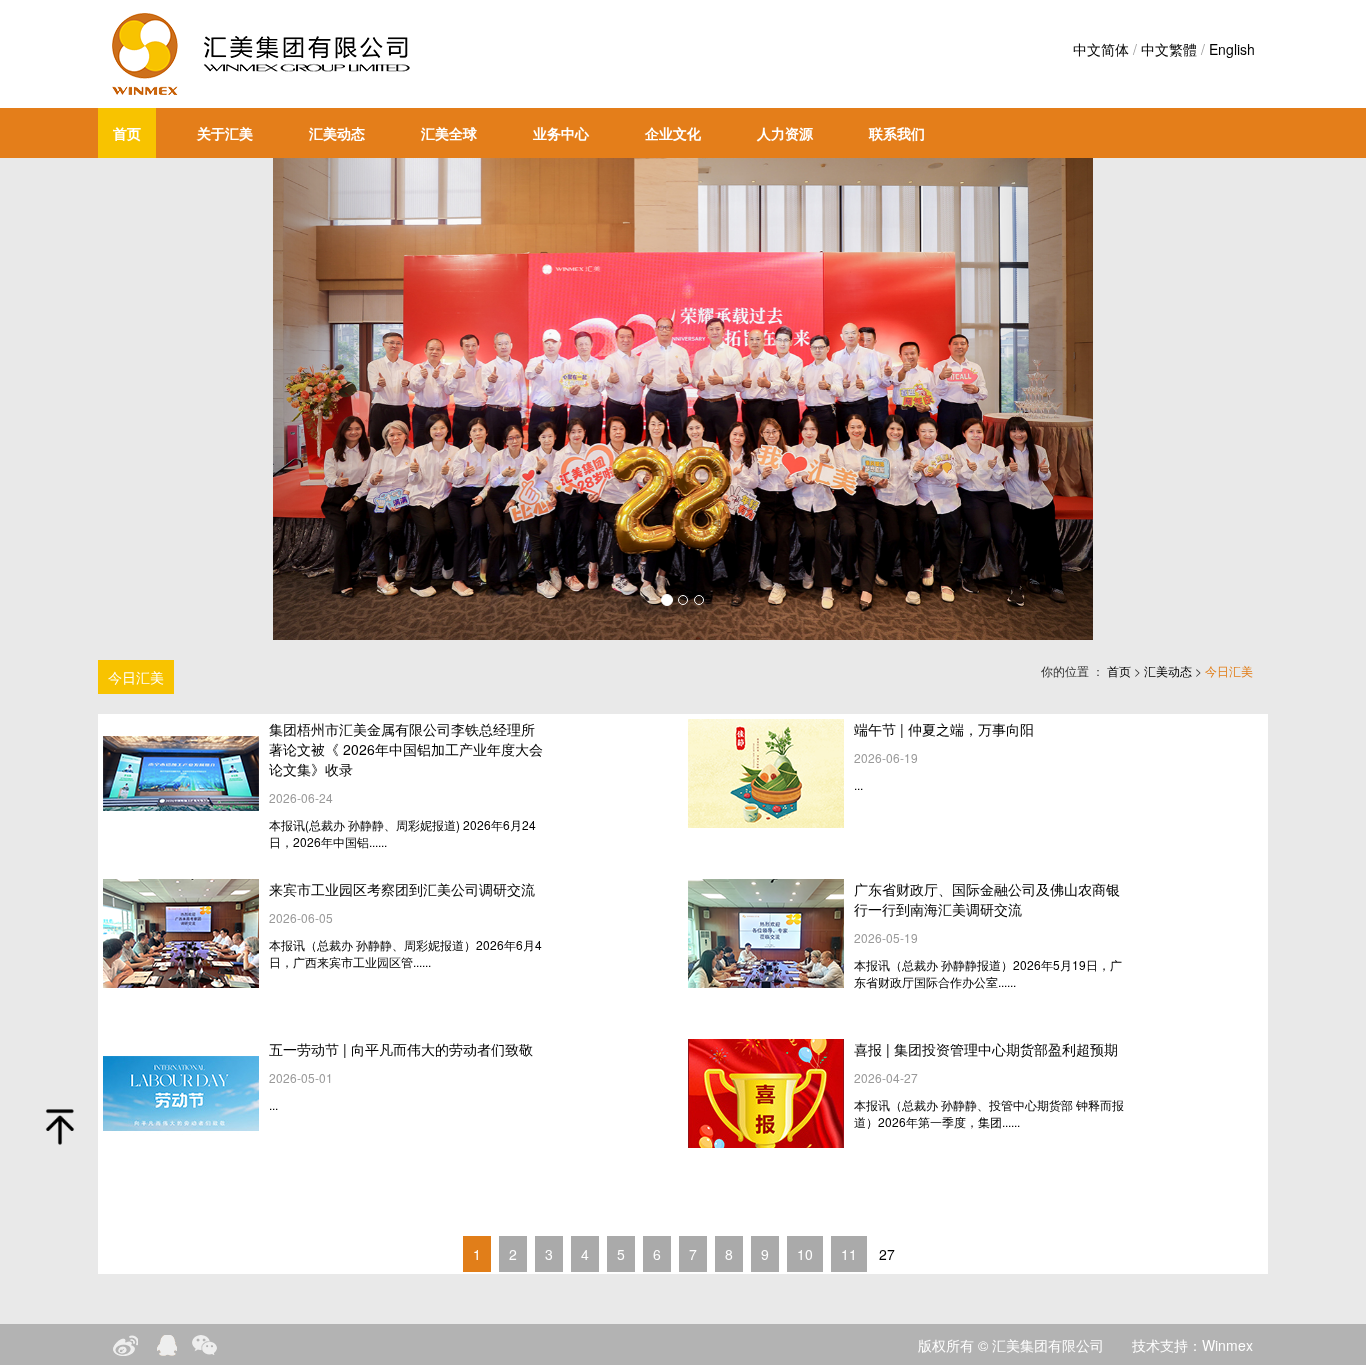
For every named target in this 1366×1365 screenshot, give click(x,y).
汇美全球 (449, 133)
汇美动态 (337, 133)
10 (805, 1254)
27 (887, 1254)
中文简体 (1101, 49)
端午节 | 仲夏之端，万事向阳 (944, 729)
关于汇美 (225, 133)
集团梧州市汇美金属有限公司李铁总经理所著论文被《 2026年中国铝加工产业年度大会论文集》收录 (406, 749)
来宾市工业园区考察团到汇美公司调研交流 (402, 889)
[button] (334, 399)
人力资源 (785, 133)
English (1232, 49)
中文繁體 (1169, 49)
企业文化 (673, 133)
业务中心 (561, 133)
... (858, 784)
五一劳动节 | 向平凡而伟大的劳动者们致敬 (401, 1049)
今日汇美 (136, 677)
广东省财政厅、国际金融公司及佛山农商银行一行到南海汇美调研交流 (987, 899)
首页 (127, 133)
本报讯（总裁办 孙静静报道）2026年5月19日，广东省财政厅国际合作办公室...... (988, 973)
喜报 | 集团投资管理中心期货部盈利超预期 (986, 1049)
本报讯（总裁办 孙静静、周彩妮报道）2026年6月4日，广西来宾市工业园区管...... (405, 953)
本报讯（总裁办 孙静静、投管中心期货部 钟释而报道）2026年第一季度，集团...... (989, 1113)
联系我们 (897, 133)
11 (849, 1254)
